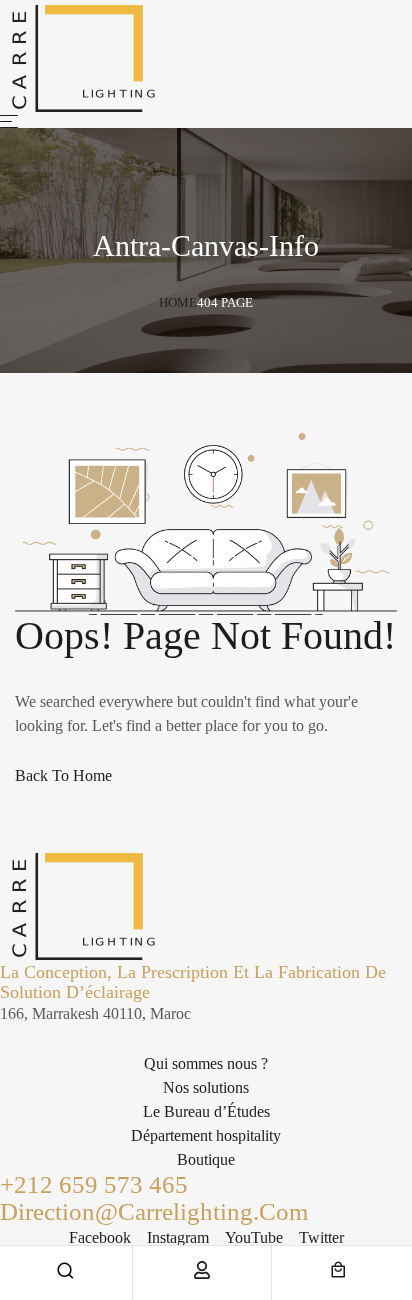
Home (178, 302)
